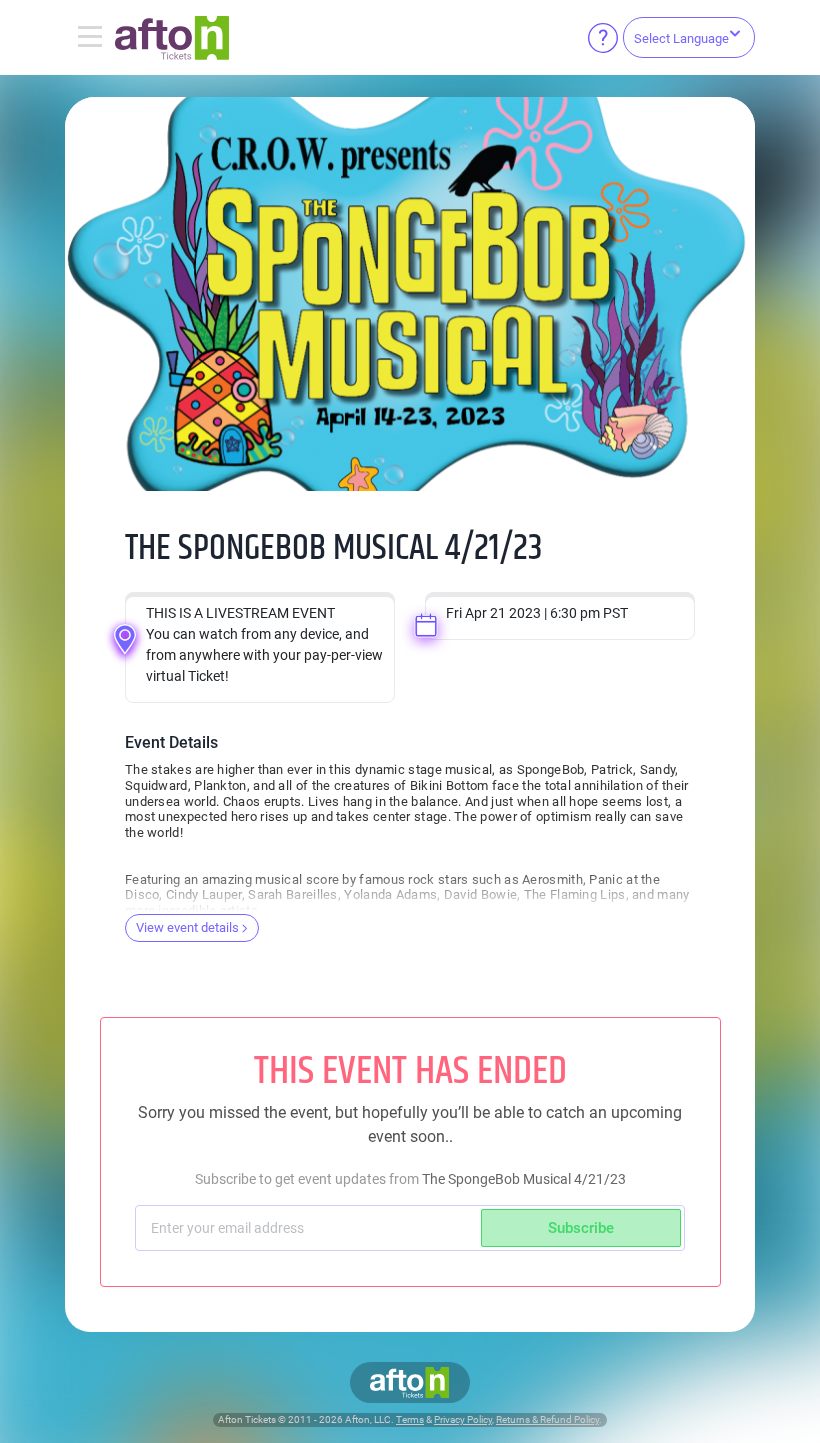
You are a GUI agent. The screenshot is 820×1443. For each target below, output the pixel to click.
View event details (187, 927)
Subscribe (581, 1228)
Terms (410, 1419)
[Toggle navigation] (90, 38)
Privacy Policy (463, 1419)
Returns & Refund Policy (547, 1419)
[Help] (603, 38)
